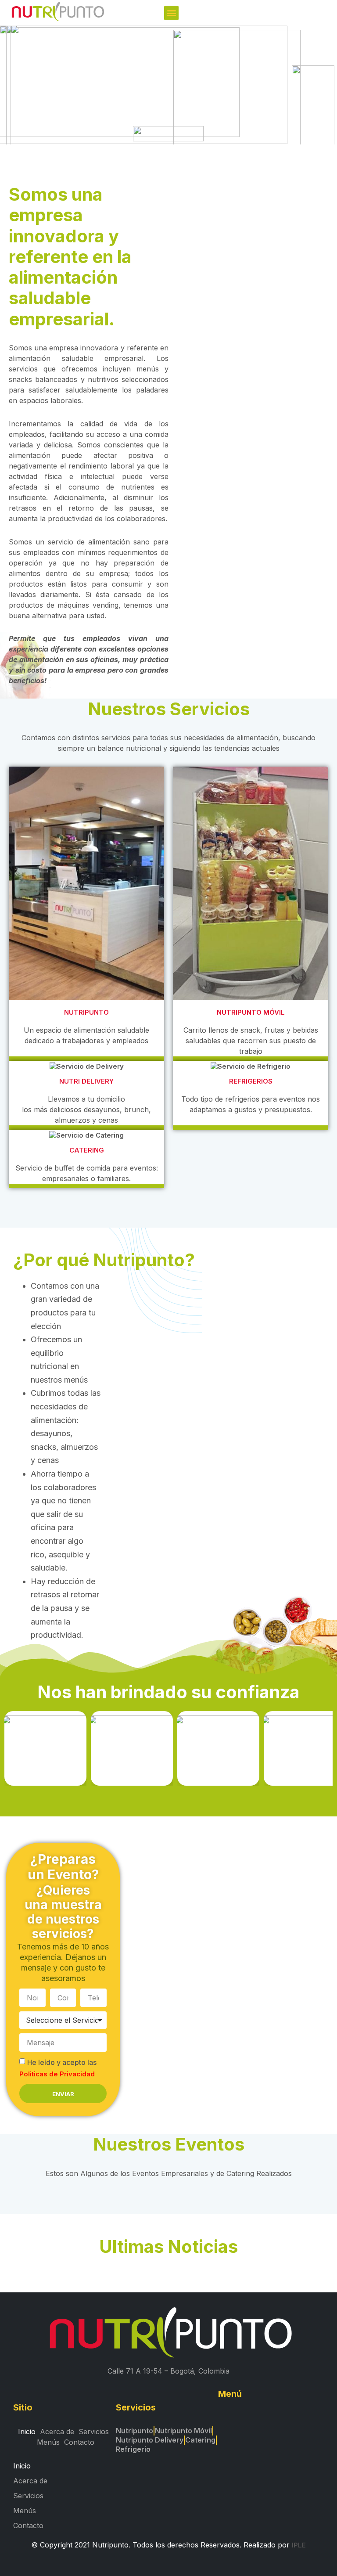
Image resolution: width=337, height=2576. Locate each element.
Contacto (79, 2442)
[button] (171, 13)
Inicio (27, 2432)
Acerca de (57, 2432)
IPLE (299, 2545)
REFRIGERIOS (251, 1081)
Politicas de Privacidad (57, 2074)
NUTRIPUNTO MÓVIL (251, 1012)
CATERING (87, 1150)
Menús (48, 2442)
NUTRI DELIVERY (86, 1081)
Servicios (94, 2432)
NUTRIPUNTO (86, 1012)
